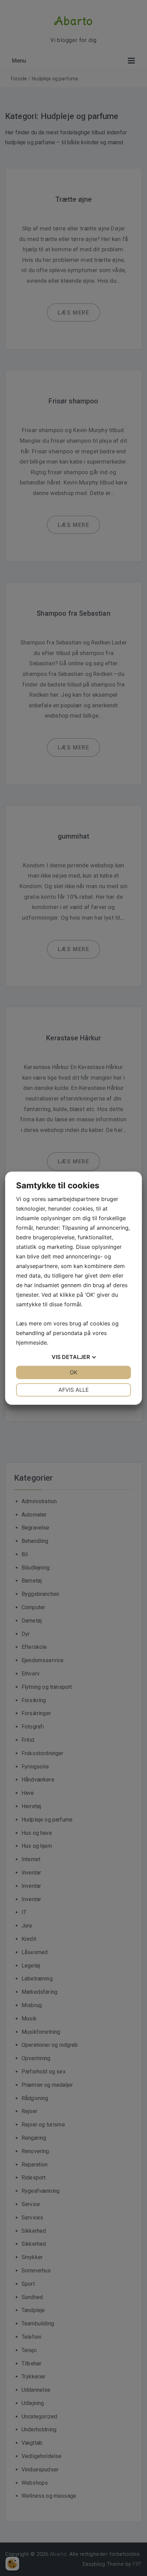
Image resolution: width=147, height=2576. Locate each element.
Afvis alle (74, 1390)
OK (73, 1372)
